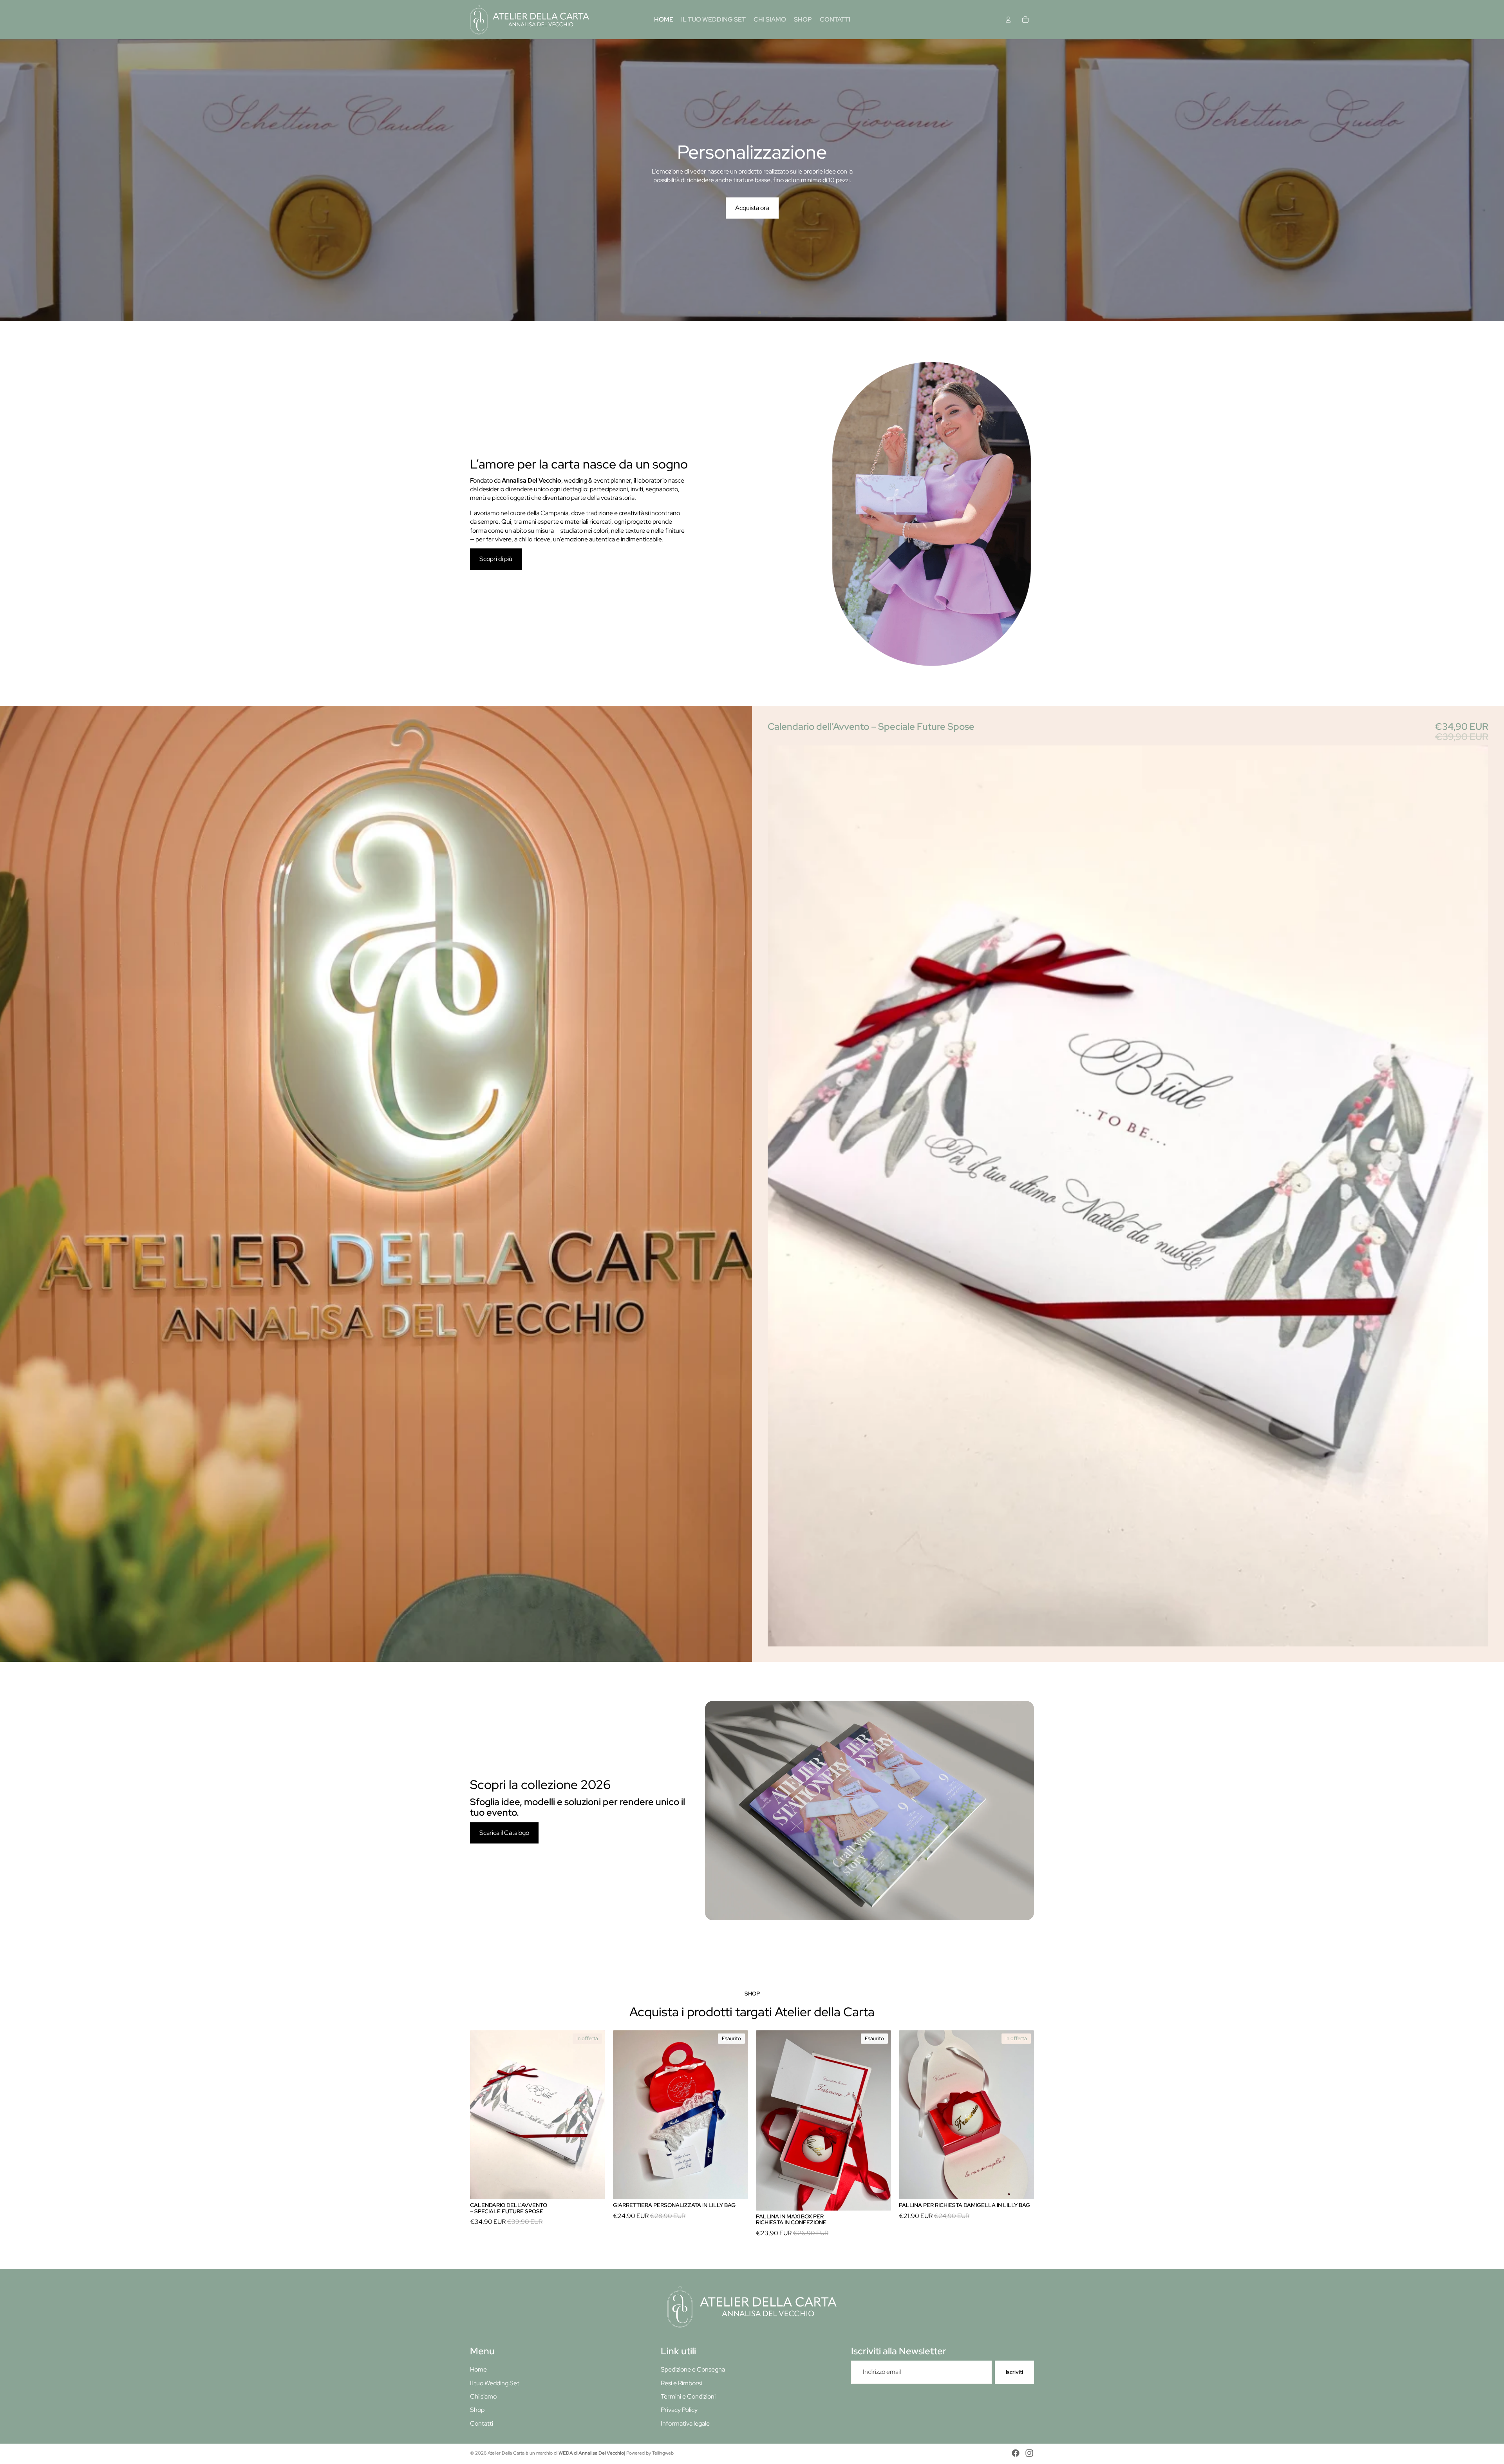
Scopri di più (754, 208)
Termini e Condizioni (688, 2396)
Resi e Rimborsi (681, 2383)
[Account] (1008, 20)
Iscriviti (1014, 2372)
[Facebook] (1016, 2453)
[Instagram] (1029, 2453)
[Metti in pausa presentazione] (734, 313)
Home (478, 2369)
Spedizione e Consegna (693, 2369)
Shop (477, 2410)
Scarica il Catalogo (504, 1833)
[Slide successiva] (1495, 180)
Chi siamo (483, 2396)
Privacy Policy (679, 2410)
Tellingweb (663, 2453)
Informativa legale (685, 2423)
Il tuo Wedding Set (495, 2383)
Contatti (482, 2423)
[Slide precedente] (9, 180)
